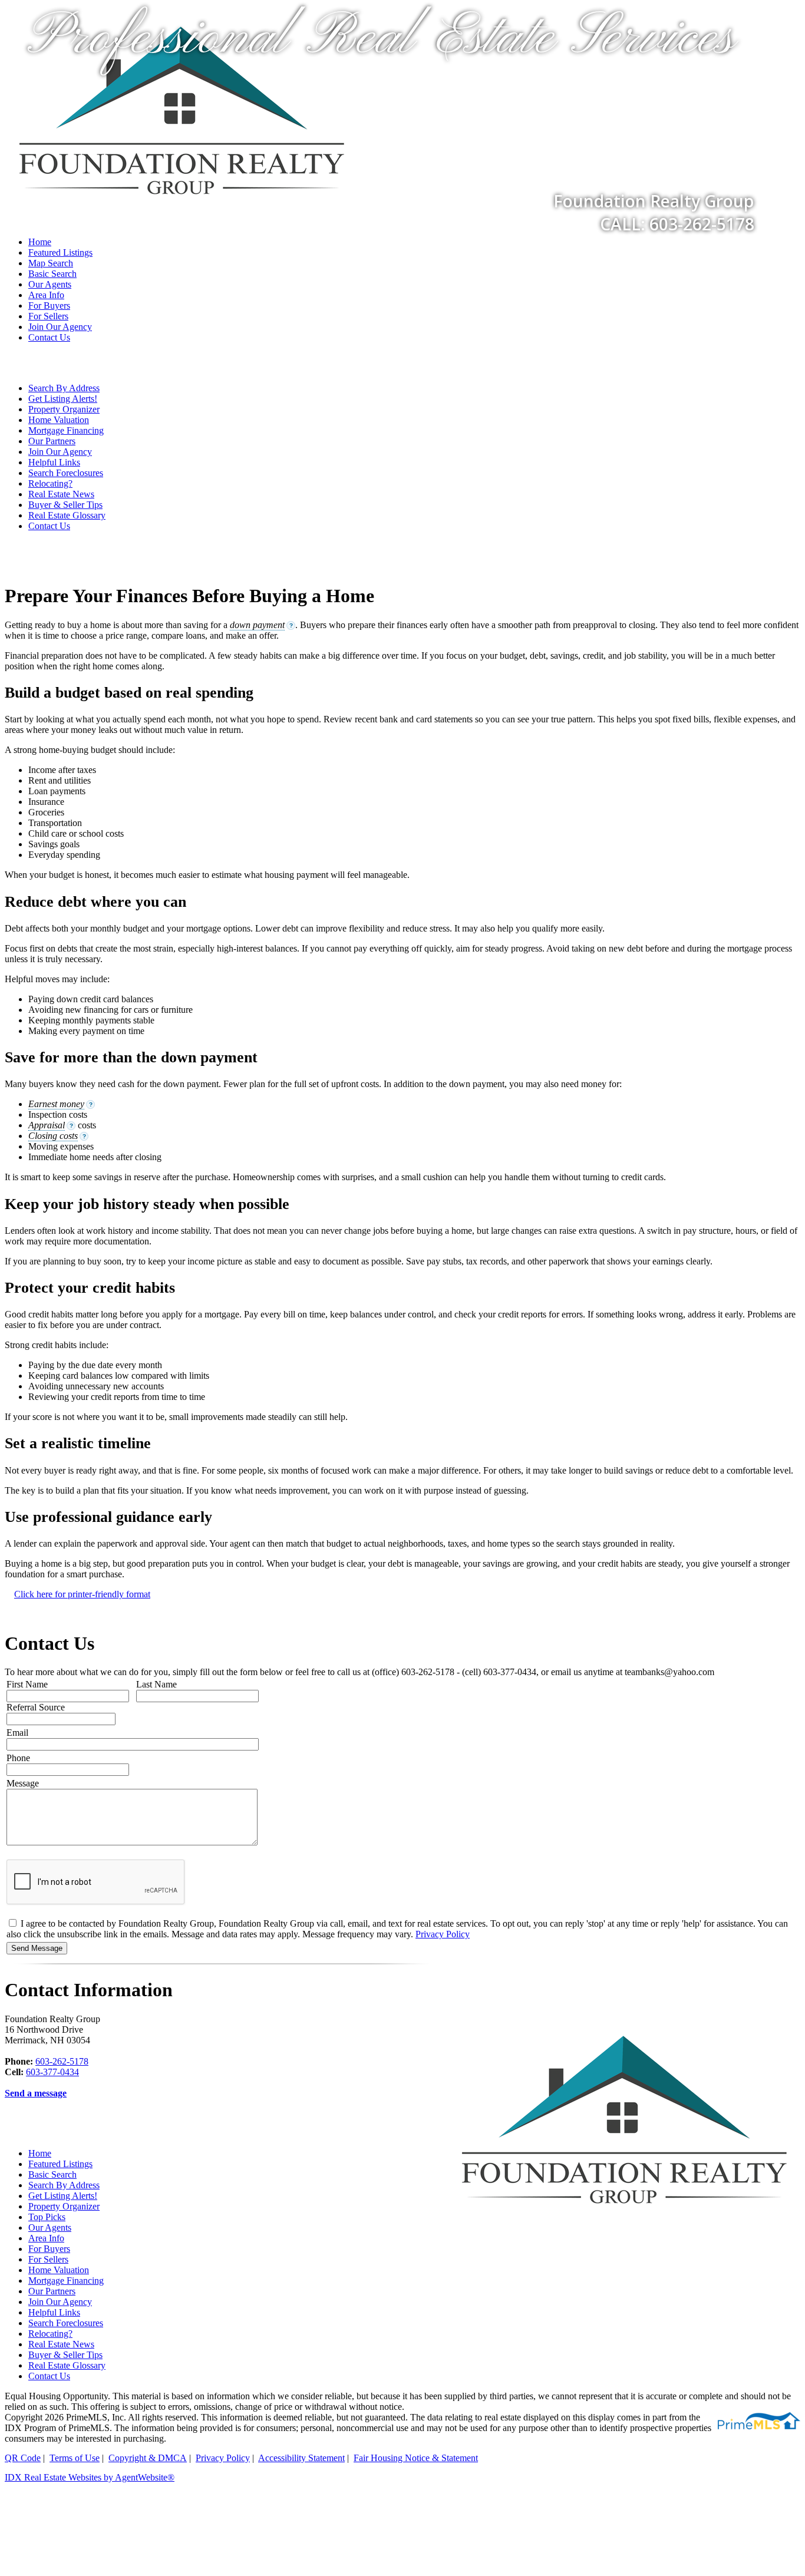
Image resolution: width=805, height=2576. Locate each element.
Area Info (46, 295)
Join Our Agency (60, 327)
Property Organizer (64, 409)
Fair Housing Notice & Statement (416, 2458)
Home (40, 242)
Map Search (51, 263)
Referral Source (36, 1707)
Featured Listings (60, 252)
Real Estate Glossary (67, 515)
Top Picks (47, 2217)
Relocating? (50, 483)
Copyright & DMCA (148, 2458)
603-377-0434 (52, 2072)
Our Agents (50, 284)
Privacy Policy (443, 1934)
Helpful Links (54, 462)
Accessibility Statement (301, 2458)
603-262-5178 (62, 2061)
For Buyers (49, 306)
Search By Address (64, 388)
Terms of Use (75, 2458)
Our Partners (52, 441)
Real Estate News (61, 494)
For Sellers (48, 316)
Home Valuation (59, 420)
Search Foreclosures (66, 473)
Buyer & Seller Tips (65, 505)
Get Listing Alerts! (63, 399)
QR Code (23, 2458)
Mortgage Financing (66, 430)
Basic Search (52, 274)
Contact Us (49, 337)
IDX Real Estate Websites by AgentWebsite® (90, 2477)
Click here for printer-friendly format (82, 1594)
